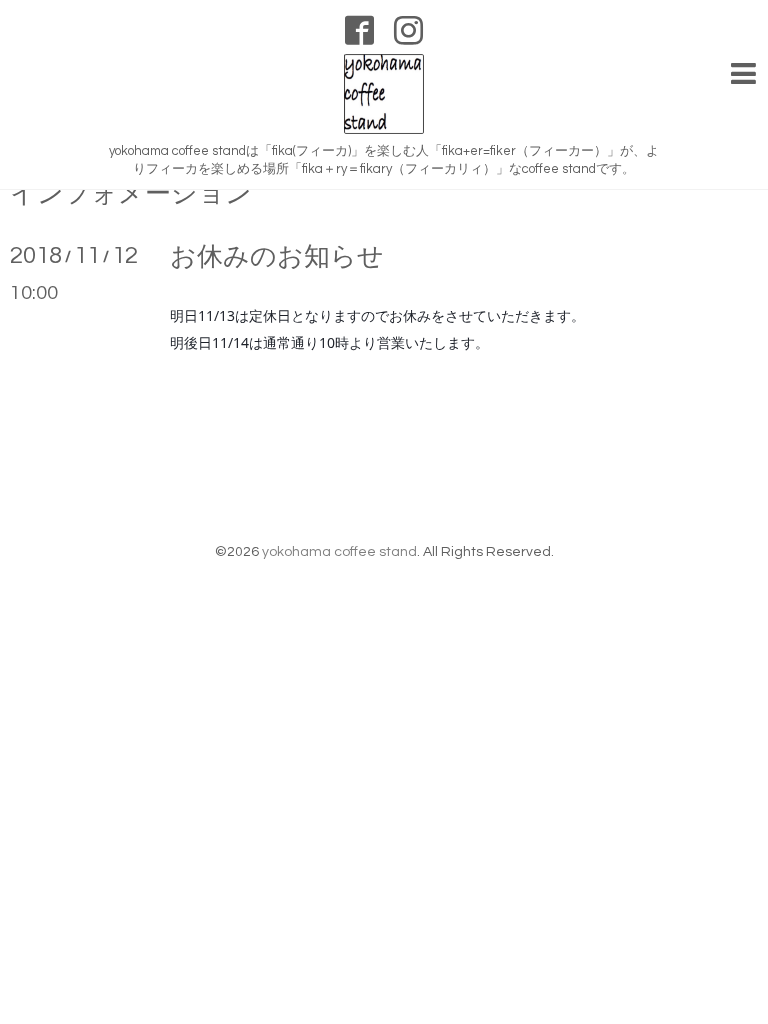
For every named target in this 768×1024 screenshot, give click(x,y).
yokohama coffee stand (339, 552)
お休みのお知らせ (277, 257)
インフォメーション (131, 194)
